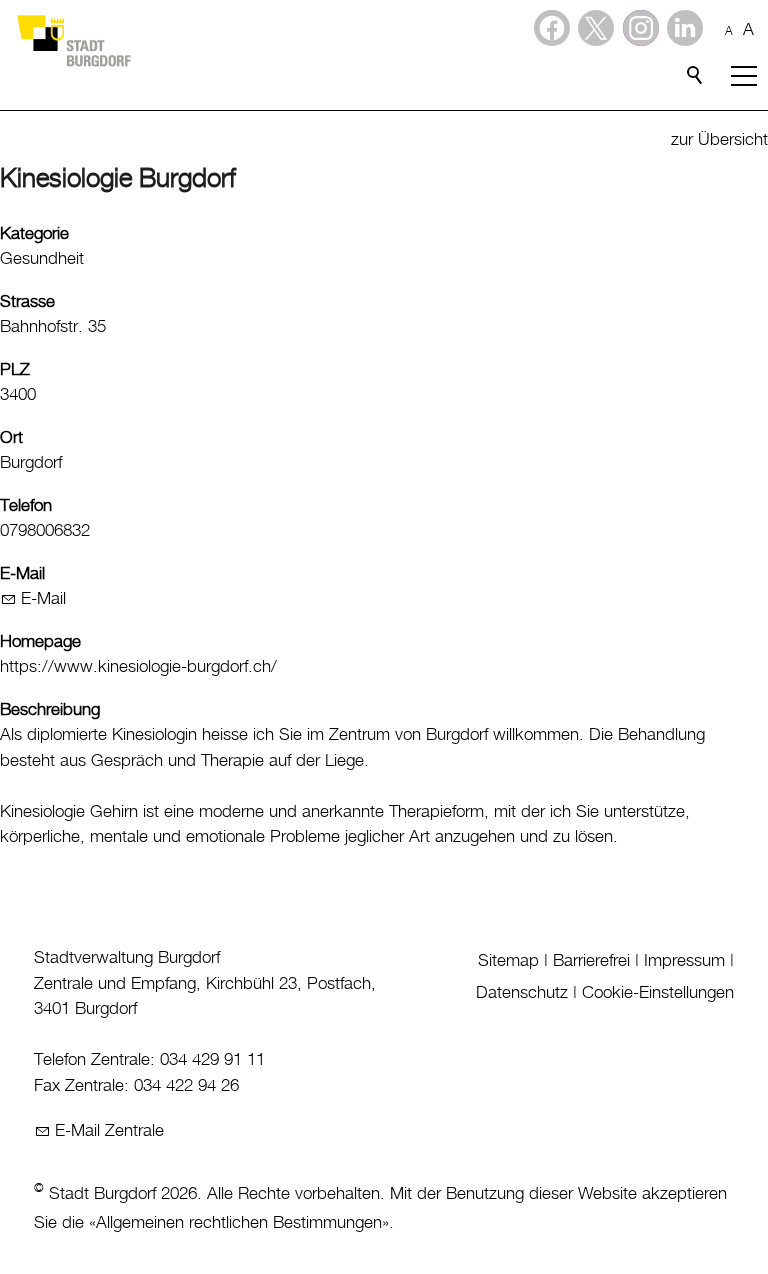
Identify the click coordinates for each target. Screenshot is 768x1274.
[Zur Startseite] (73, 40)
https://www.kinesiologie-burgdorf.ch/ (138, 667)
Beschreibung (50, 710)
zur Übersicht (719, 140)
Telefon (26, 506)
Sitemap (508, 961)
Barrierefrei (591, 961)
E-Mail (22, 574)
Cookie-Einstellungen (658, 993)
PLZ (15, 370)
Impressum (684, 961)
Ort (11, 438)
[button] (685, 28)
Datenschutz (522, 993)
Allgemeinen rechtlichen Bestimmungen (239, 1223)
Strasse (27, 302)
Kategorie (34, 234)
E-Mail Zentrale (109, 1131)
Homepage (40, 642)
